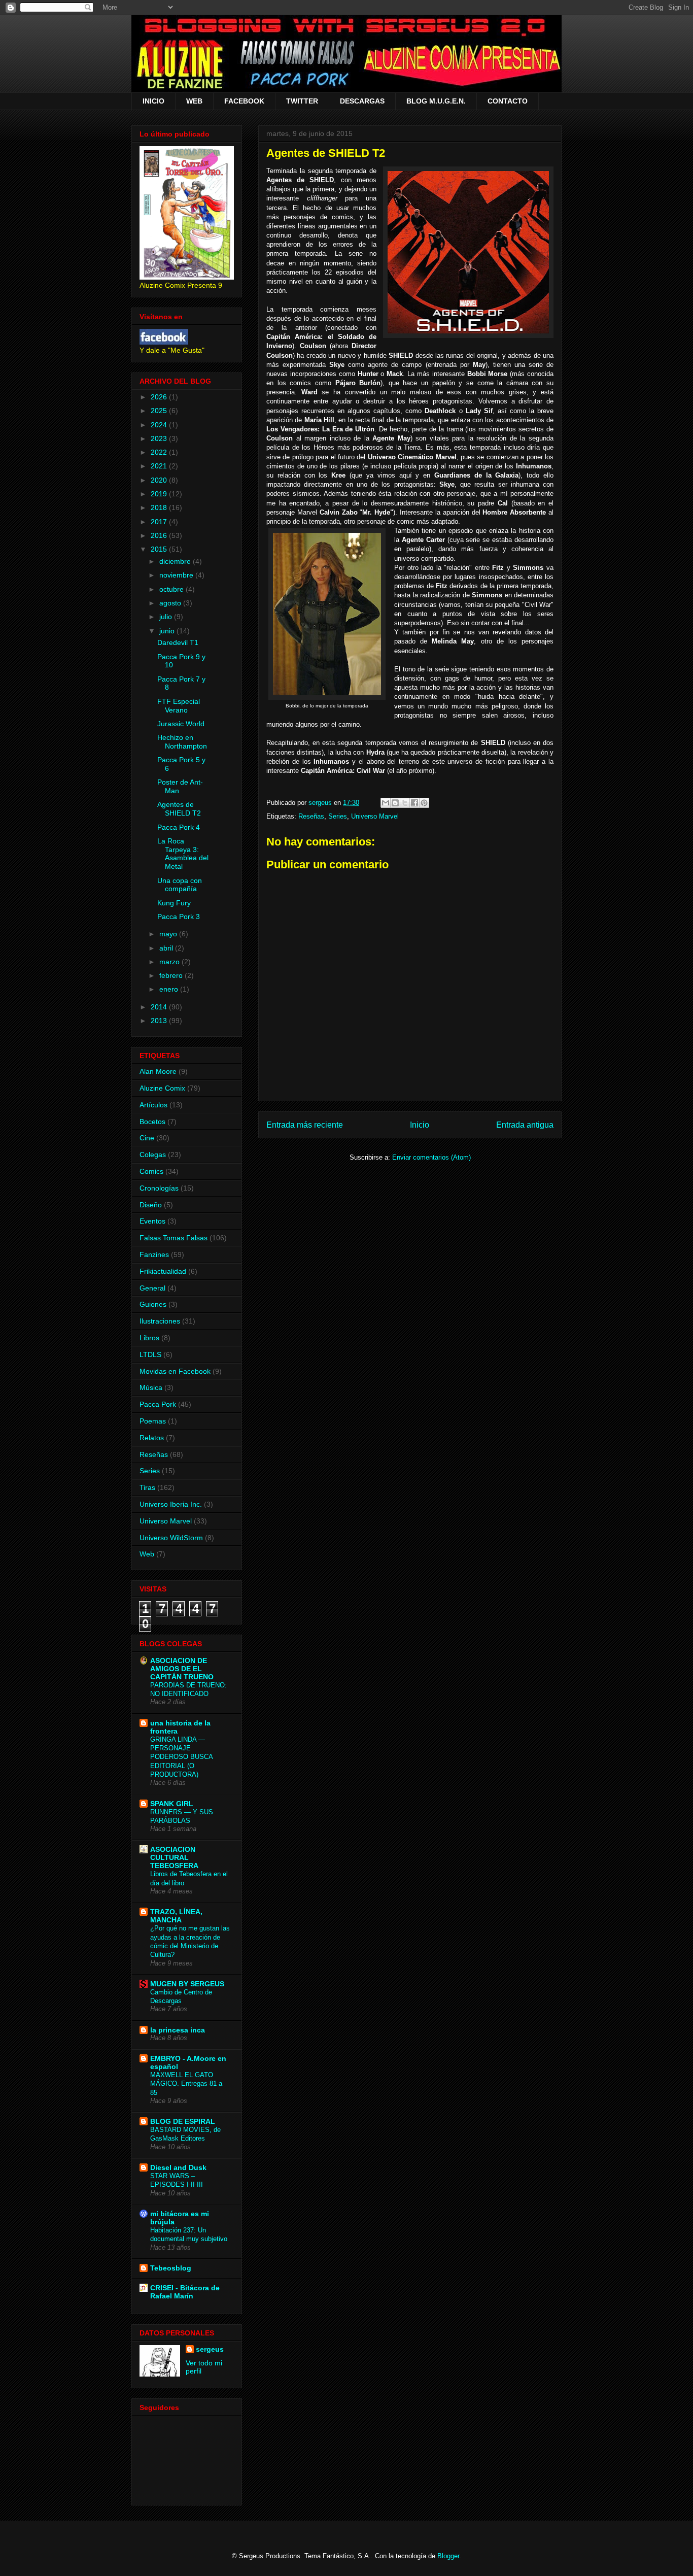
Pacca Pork (158, 1404)
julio (167, 617)
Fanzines (154, 1255)
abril (167, 948)
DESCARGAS (362, 101)
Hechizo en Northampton (182, 742)
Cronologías (159, 1188)
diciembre (176, 561)
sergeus (210, 2349)
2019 (160, 494)
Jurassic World (181, 724)
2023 (160, 438)
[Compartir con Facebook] (414, 803)
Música (151, 1387)
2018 (160, 507)
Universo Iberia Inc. (171, 1504)
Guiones (153, 1304)
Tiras (147, 1487)
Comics (151, 1171)
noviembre (177, 575)
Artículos (153, 1105)
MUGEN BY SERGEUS (187, 1984)
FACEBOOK (244, 101)
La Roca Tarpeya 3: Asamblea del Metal (183, 854)
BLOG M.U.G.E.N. (436, 101)
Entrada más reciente (305, 1125)
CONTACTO (508, 101)
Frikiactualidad (163, 1271)
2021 (160, 466)
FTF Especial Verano (179, 706)
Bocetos (152, 1122)
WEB (194, 101)
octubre (172, 589)
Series (338, 816)
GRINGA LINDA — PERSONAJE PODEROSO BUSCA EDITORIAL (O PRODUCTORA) (181, 1757)
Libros (149, 1338)
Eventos (152, 1221)
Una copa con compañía (180, 885)
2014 (160, 1007)
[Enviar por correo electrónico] (386, 803)
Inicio (420, 1125)
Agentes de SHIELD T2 (179, 809)
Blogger (448, 2556)
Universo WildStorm (171, 1538)
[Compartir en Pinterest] (424, 803)
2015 (160, 549)
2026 (160, 397)
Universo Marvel (375, 816)
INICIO (153, 101)
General (152, 1288)
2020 (160, 480)
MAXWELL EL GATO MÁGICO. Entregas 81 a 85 (186, 2084)
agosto (171, 603)
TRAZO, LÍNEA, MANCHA (176, 1916)
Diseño (151, 1205)
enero (170, 989)
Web (147, 1554)
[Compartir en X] (405, 803)
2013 (160, 1021)
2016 (160, 535)
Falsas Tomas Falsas (174, 1238)
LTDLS (150, 1354)
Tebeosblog (171, 2268)
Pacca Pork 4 (179, 827)
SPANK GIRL (172, 1804)
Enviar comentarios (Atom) (431, 1157)
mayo (169, 934)
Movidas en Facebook (175, 1371)
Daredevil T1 (178, 642)
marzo (170, 962)
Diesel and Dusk (178, 2167)
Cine (147, 1138)
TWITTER (302, 101)
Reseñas (311, 816)
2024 (160, 425)
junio (168, 631)
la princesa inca (178, 2030)
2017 (160, 522)
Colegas (153, 1155)
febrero (172, 975)
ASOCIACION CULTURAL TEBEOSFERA (174, 1857)
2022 (160, 452)
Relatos (152, 1438)
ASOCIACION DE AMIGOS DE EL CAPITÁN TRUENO (182, 1669)
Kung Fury (174, 903)
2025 (160, 411)
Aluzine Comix (162, 1088)
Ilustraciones (160, 1321)
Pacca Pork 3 (179, 917)
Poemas (153, 1421)
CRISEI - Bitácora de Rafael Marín (185, 2292)
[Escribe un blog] (395, 803)
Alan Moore (158, 1071)
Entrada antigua (525, 1125)
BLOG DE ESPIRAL (183, 2121)
